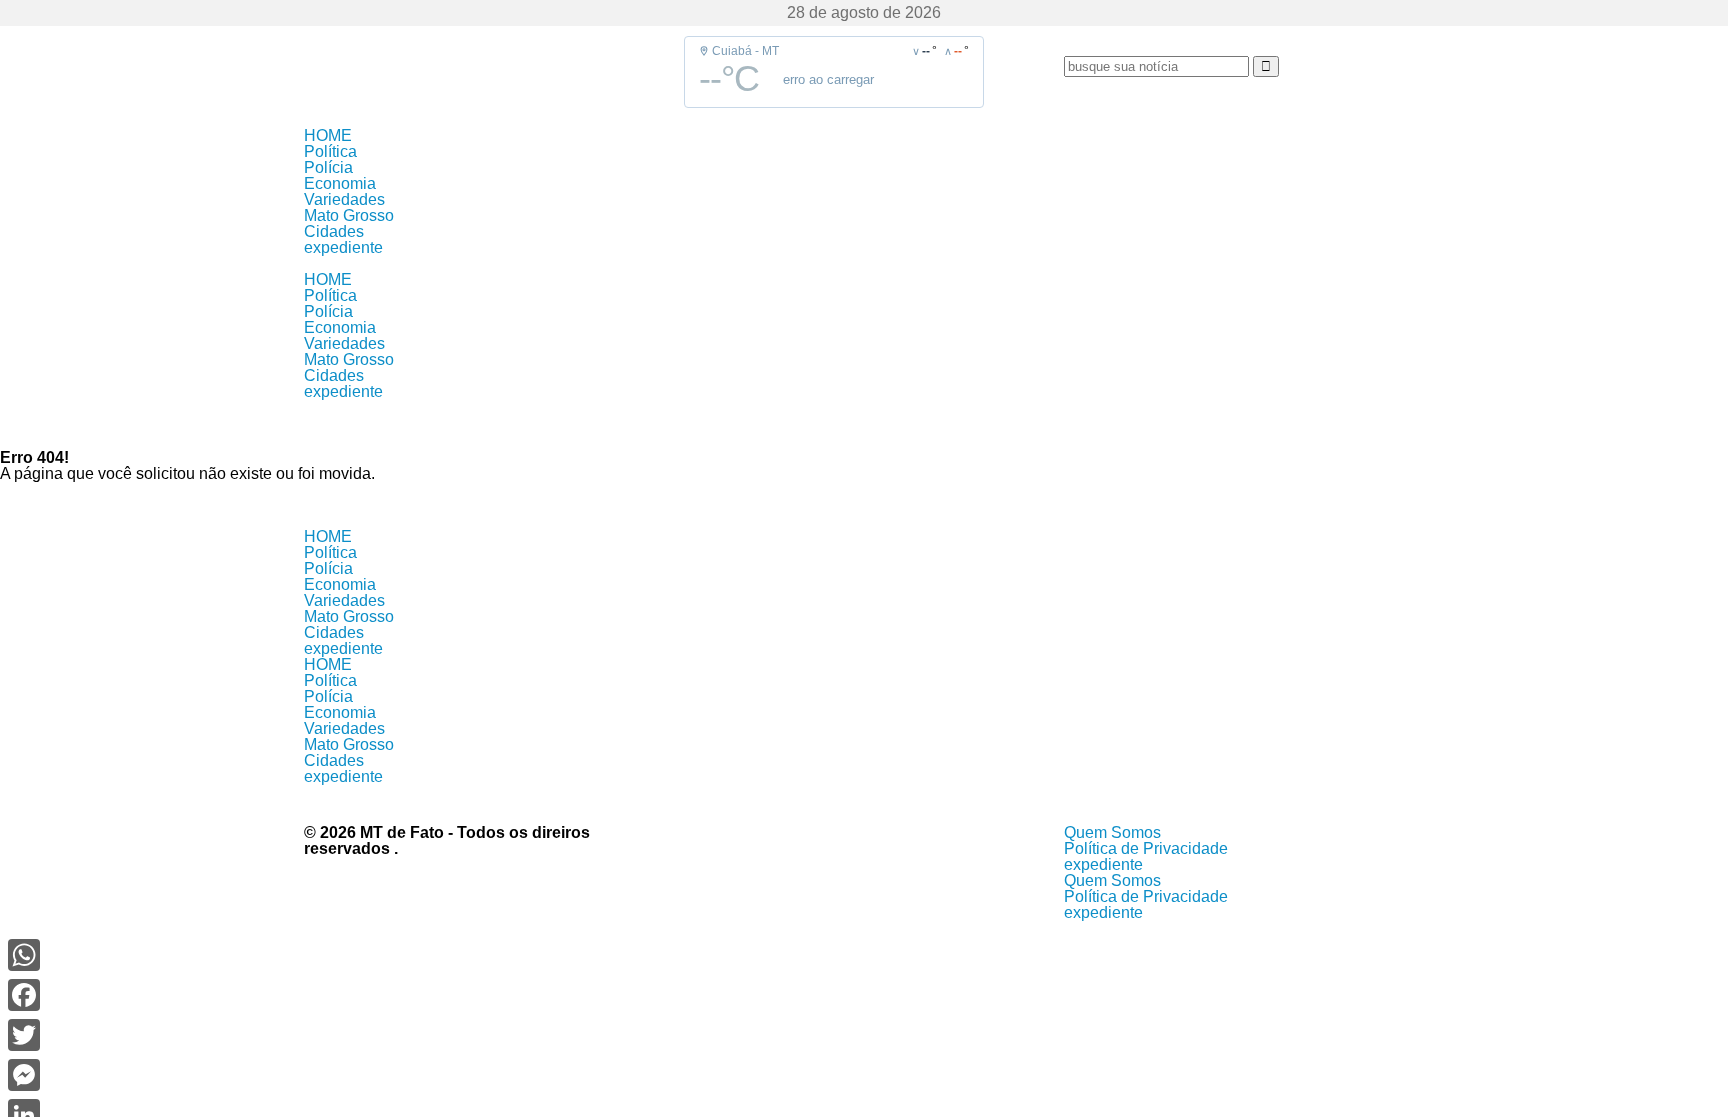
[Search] (1266, 66)
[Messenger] (24, 1075)
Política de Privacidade (1146, 848)
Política (330, 151)
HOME (328, 135)
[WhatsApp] (24, 955)
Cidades (334, 231)
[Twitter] (24, 1035)
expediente (343, 247)
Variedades (344, 199)
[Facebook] (24, 995)
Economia (340, 183)
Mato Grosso (349, 215)
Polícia (328, 167)
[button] (864, 264)
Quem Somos (1112, 832)
